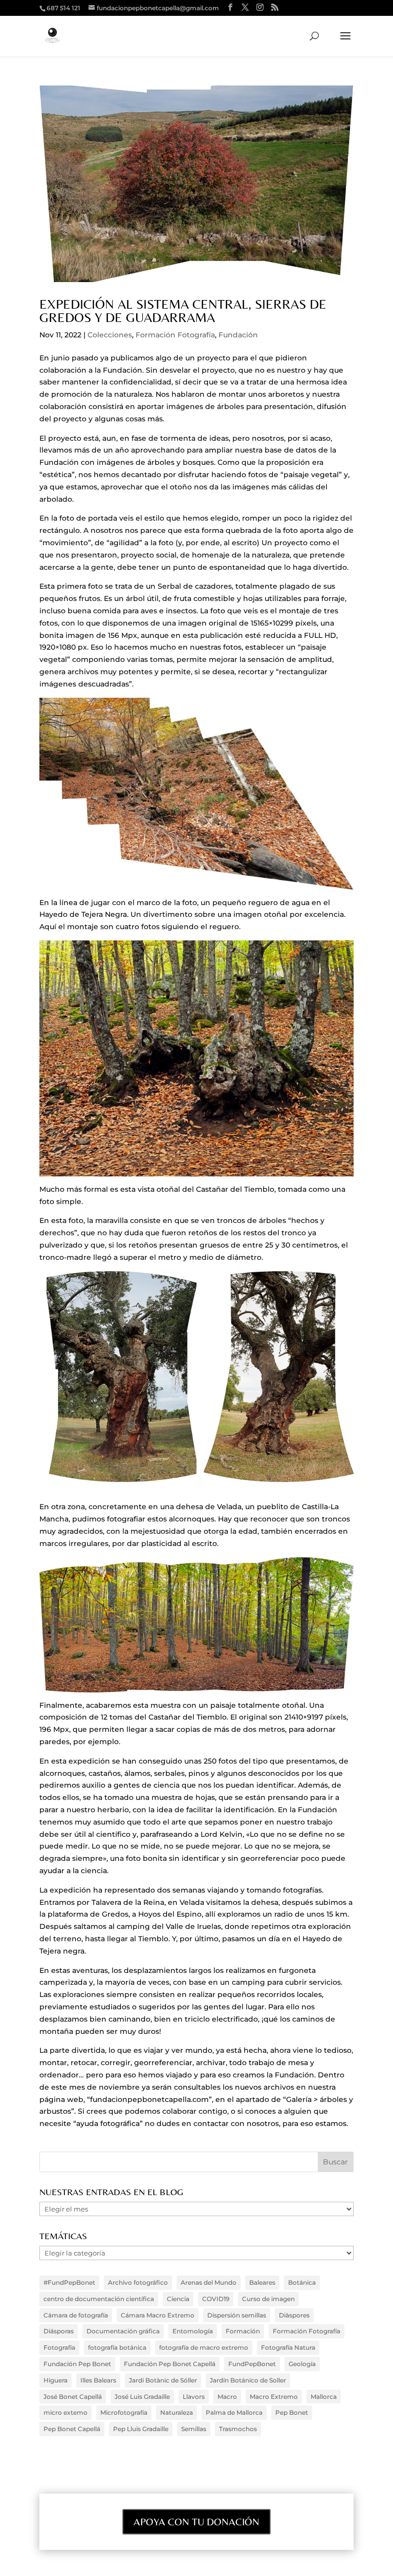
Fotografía (59, 2347)
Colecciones (110, 335)
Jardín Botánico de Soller (248, 2380)
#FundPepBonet (69, 2282)
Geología (302, 2364)
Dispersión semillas (237, 2315)
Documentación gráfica (123, 2331)
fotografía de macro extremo (204, 2347)
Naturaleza (177, 2412)
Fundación (238, 335)
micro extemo (65, 2412)
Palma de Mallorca (234, 2412)
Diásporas (59, 2331)
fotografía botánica (117, 2347)
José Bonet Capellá (73, 2397)
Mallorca (324, 2397)
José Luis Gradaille (142, 2397)
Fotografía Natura (288, 2347)
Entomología (193, 2331)
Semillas (194, 2429)
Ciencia (178, 2299)
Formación (243, 2331)
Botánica (302, 2282)
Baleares (262, 2282)
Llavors (194, 2397)
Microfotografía (124, 2412)
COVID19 (216, 2299)
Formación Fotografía (175, 335)
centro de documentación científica (99, 2299)
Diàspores (294, 2315)
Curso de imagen (268, 2299)
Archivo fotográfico (138, 2282)
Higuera (56, 2380)
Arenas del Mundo (209, 2282)
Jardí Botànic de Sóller (163, 2380)
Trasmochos (238, 2429)
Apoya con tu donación (196, 2521)
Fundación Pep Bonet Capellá (170, 2364)
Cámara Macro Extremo (158, 2315)
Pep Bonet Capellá (72, 2429)
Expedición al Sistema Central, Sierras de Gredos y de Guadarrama (183, 311)
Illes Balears (98, 2380)
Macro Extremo (274, 2397)
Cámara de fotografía (76, 2315)
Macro (227, 2397)
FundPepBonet (252, 2364)
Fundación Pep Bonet (77, 2364)
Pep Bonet (292, 2412)
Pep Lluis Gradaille (141, 2429)
